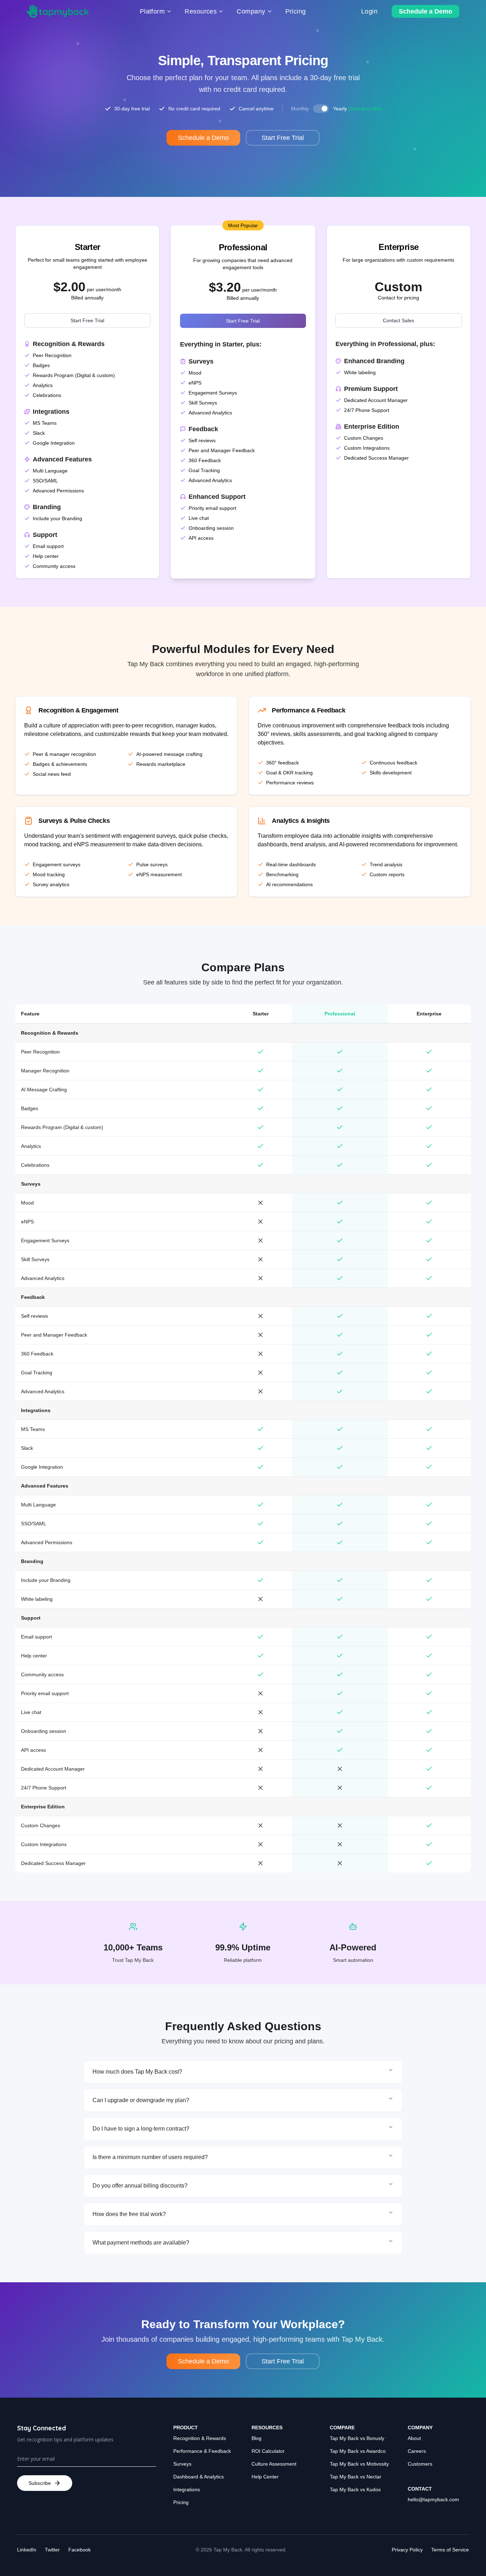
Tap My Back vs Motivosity (359, 2464)
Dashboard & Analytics (199, 2477)
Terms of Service (450, 2550)
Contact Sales (398, 320)
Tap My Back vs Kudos (355, 2489)
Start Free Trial (87, 320)
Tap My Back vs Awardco (358, 2451)
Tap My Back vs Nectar (356, 2477)
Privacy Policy (407, 2550)
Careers (417, 2451)
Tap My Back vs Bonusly (357, 2438)
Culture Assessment (274, 2464)
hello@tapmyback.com (433, 2499)
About (414, 2438)
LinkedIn (27, 2550)
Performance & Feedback (202, 2451)
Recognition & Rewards (200, 2438)
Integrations (187, 2489)
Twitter (52, 2550)
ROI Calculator (268, 2451)
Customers (420, 2464)
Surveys (182, 2464)
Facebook (80, 2550)
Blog (257, 2438)
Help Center (265, 2477)
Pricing (181, 2502)
